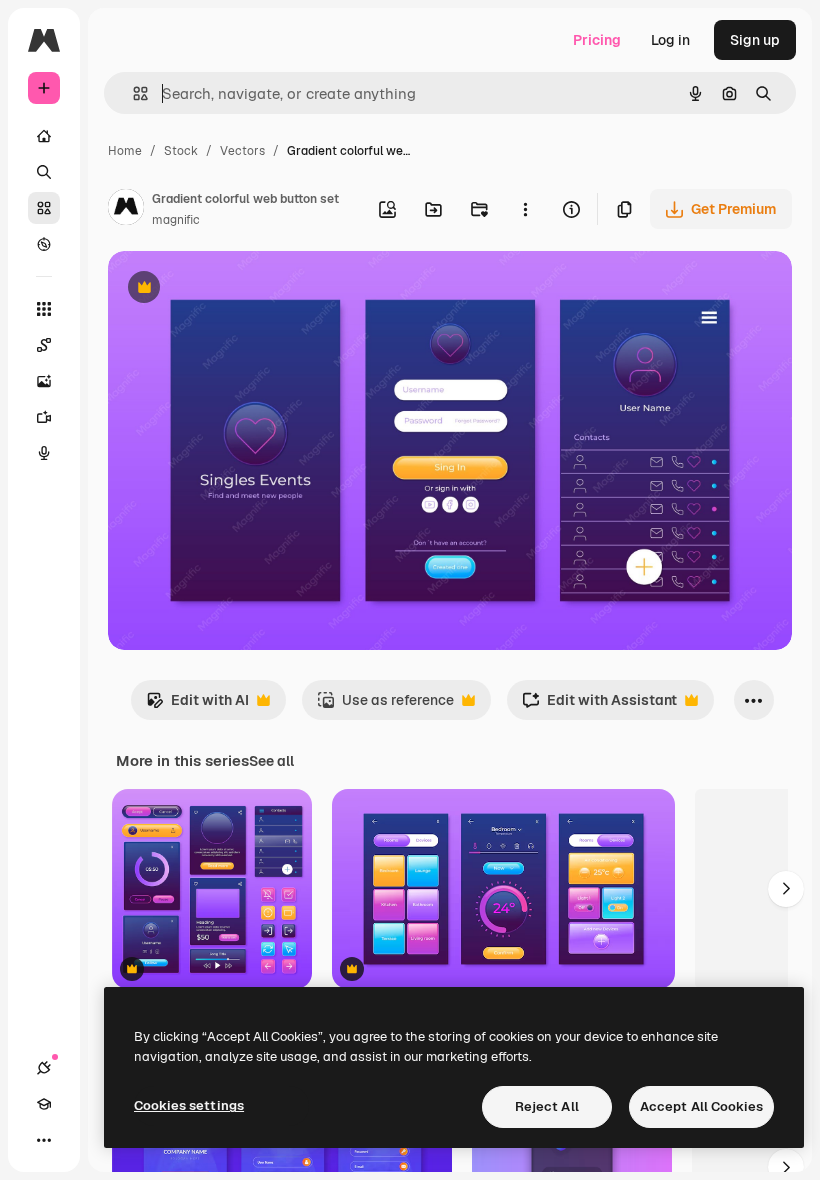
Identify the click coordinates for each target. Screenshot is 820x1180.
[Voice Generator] (44, 453)
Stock (181, 151)
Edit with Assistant (599, 705)
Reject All (547, 1106)
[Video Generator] (44, 417)
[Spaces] (44, 345)
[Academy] (44, 1104)
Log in (670, 40)
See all (271, 761)
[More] (44, 1140)
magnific (176, 220)
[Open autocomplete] (132, 93)
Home (125, 151)
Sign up (755, 40)
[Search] (44, 172)
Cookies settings (189, 1105)
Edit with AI (197, 705)
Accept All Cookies (701, 1106)
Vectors (242, 151)
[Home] (44, 136)
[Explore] (44, 244)
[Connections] (44, 1068)
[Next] (786, 889)
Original (236, 289)
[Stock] (44, 208)
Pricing (597, 40)
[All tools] (44, 309)
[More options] (525, 209)
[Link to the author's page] (126, 210)
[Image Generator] (44, 381)
